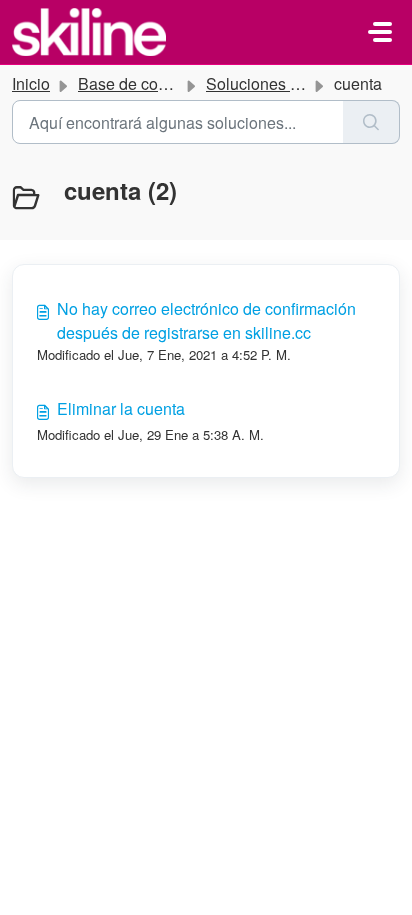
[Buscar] (371, 122)
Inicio (31, 83)
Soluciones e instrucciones (301, 83)
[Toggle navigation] (380, 32)
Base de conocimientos (161, 83)
